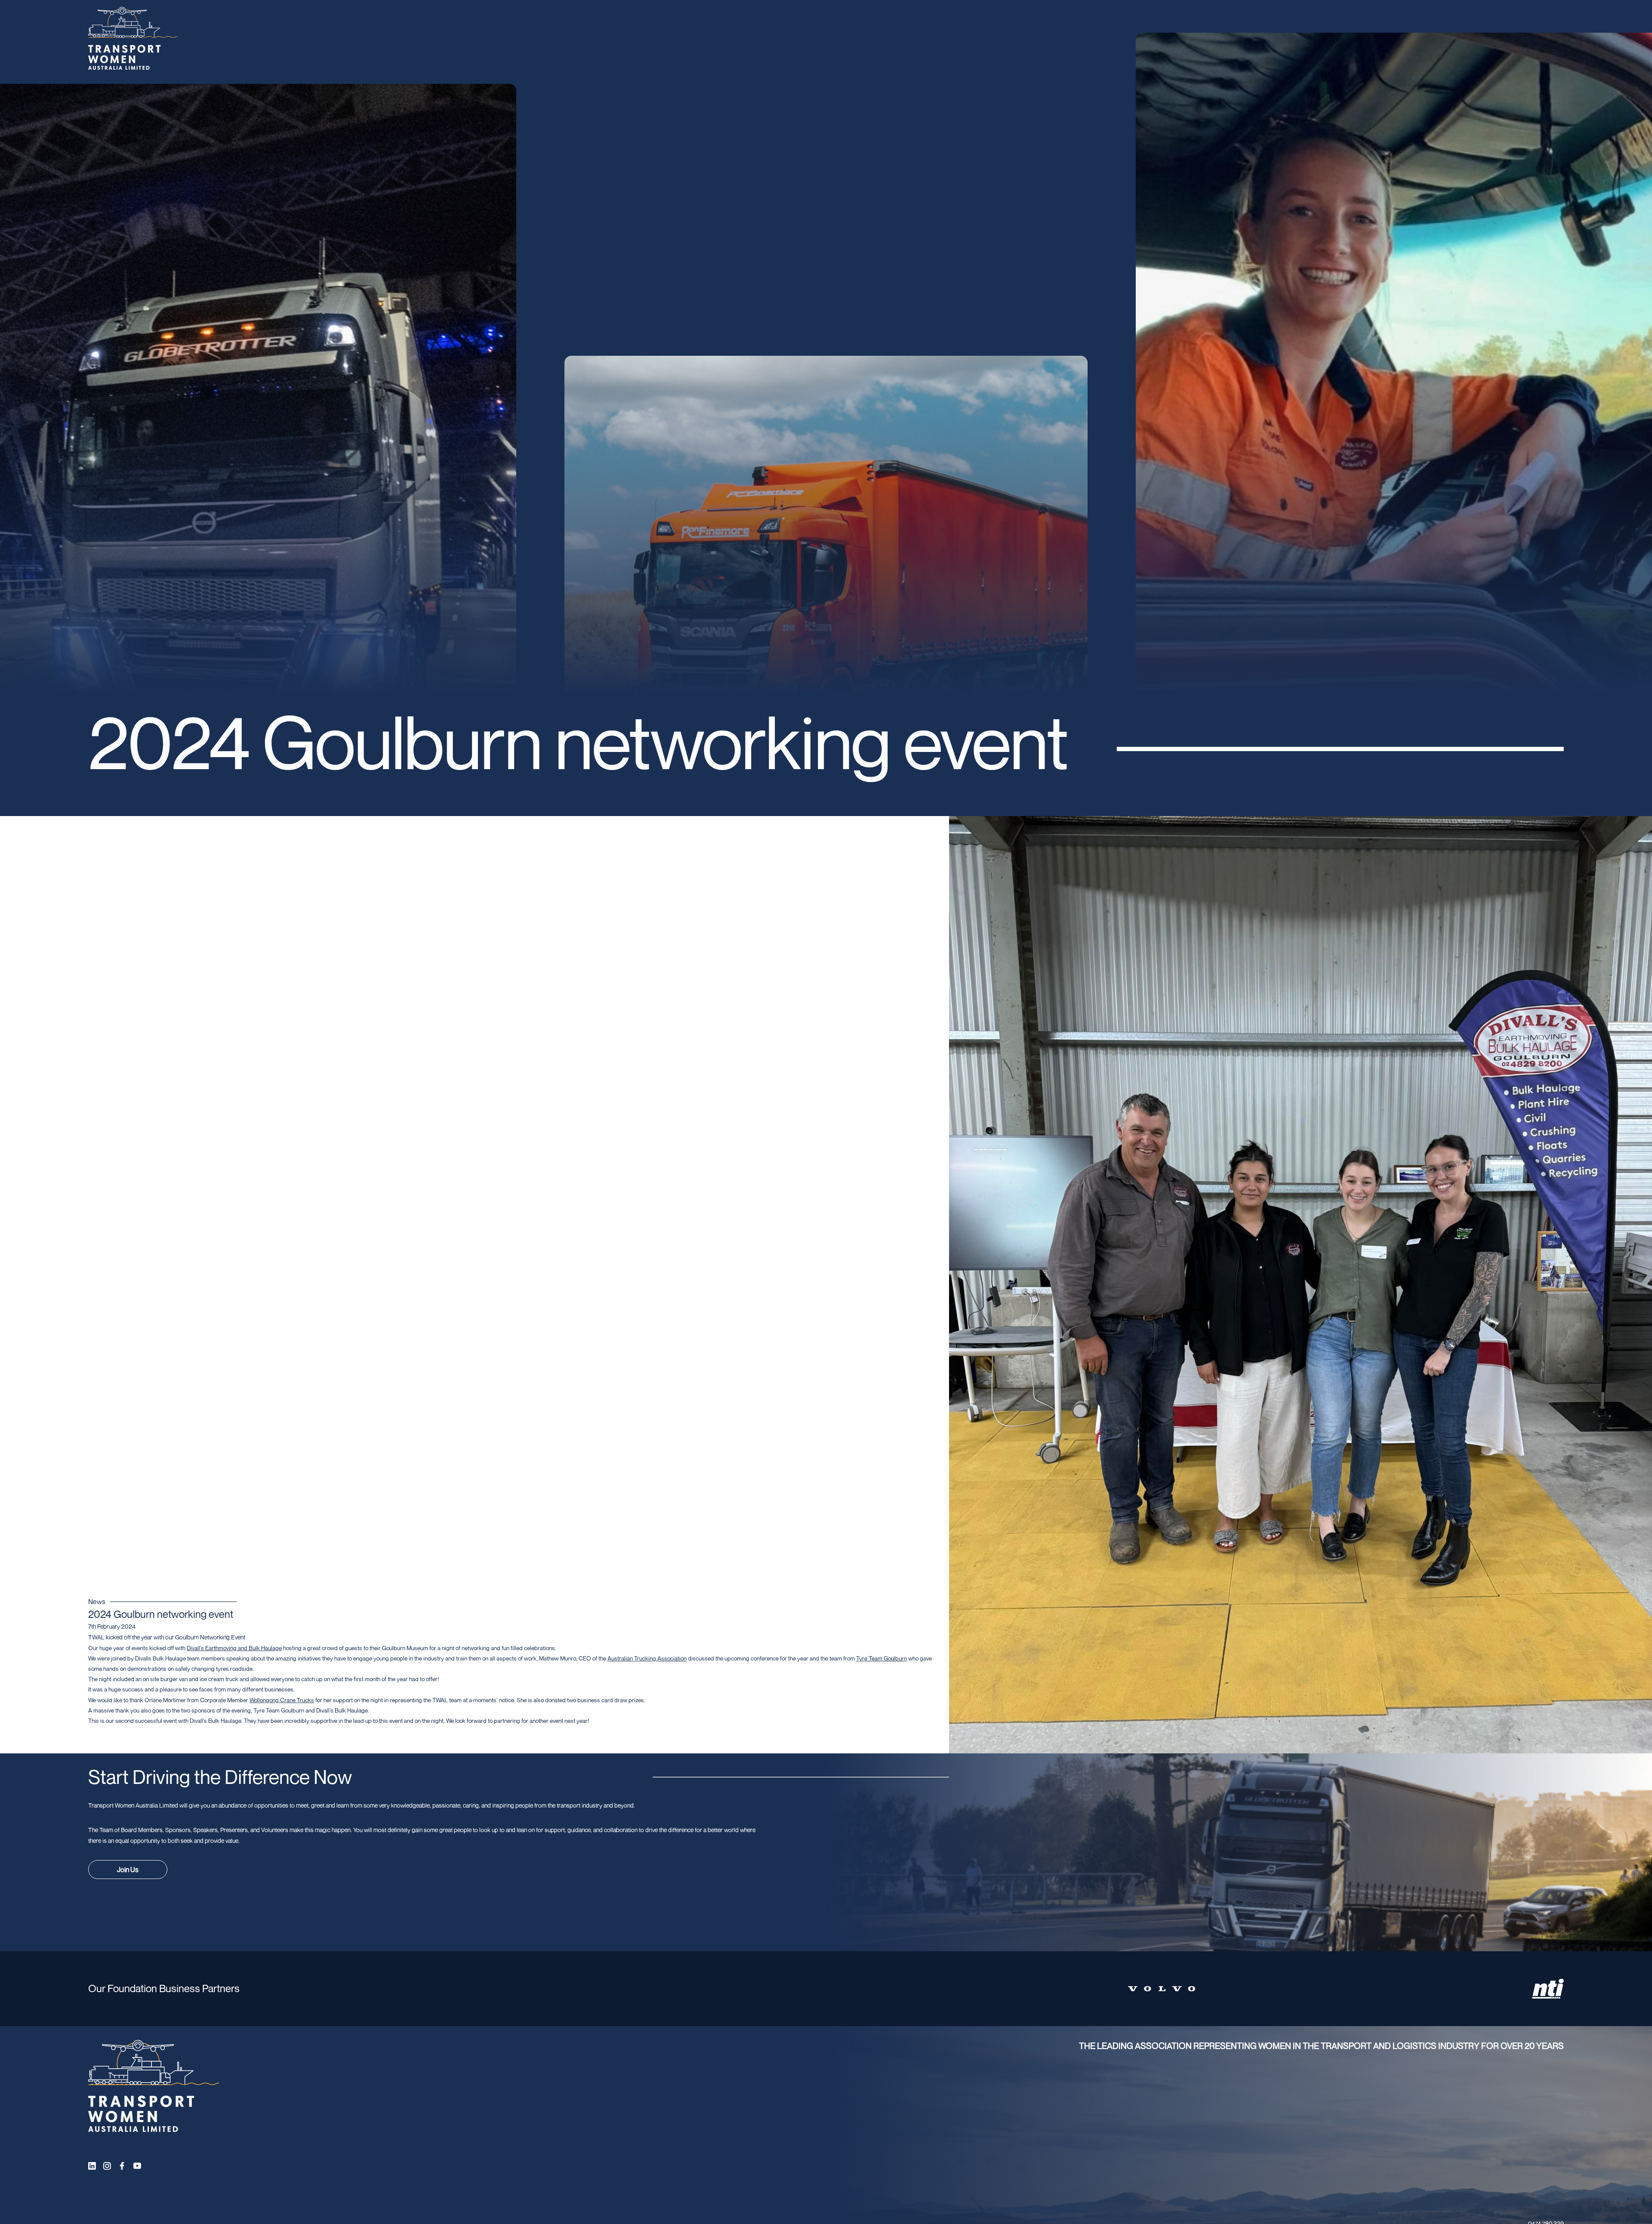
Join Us (128, 1870)
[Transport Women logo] (133, 39)
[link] (234, 1648)
